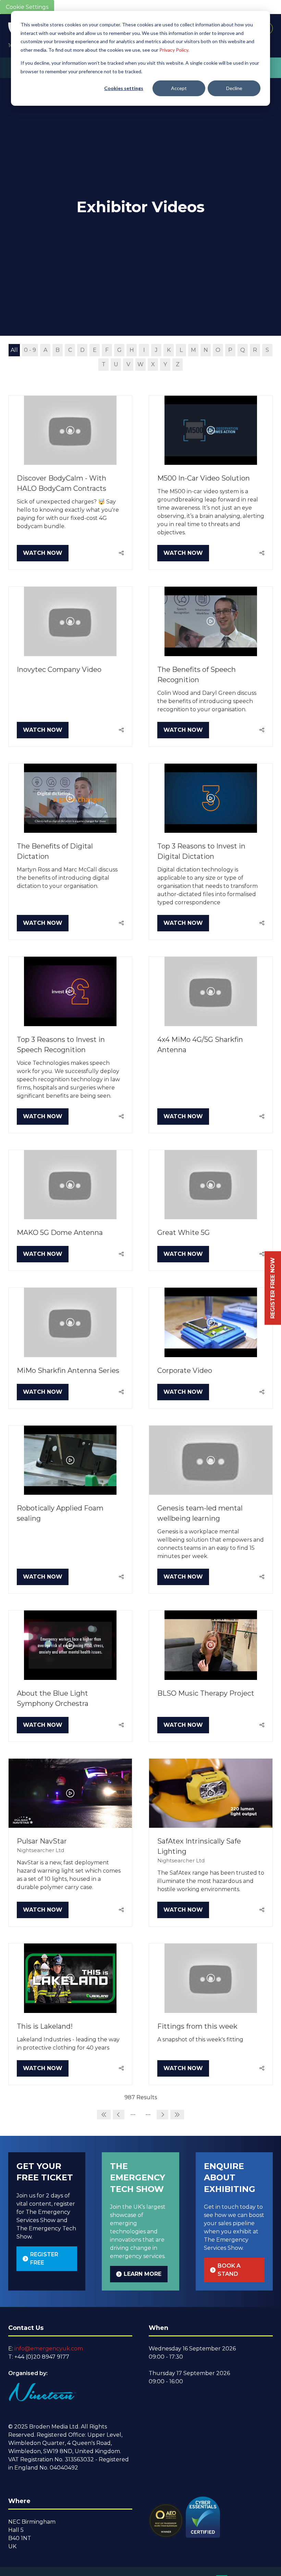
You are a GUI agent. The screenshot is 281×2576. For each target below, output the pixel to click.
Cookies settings (124, 88)
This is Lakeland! (45, 2026)
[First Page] (104, 2115)
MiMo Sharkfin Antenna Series (68, 1370)
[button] (43, 553)
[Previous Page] (119, 2115)
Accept (179, 88)
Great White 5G (184, 1233)
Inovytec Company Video (59, 669)
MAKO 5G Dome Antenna (60, 1233)
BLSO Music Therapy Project (206, 1693)
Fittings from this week (197, 2026)
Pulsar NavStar (42, 1841)
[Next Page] (162, 2115)
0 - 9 (30, 350)
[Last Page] (177, 2115)
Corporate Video (185, 1370)
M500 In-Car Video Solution (204, 478)
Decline (234, 88)
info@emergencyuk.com (49, 2349)
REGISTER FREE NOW (273, 1288)
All (14, 350)
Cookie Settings (27, 7)
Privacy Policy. (174, 50)
